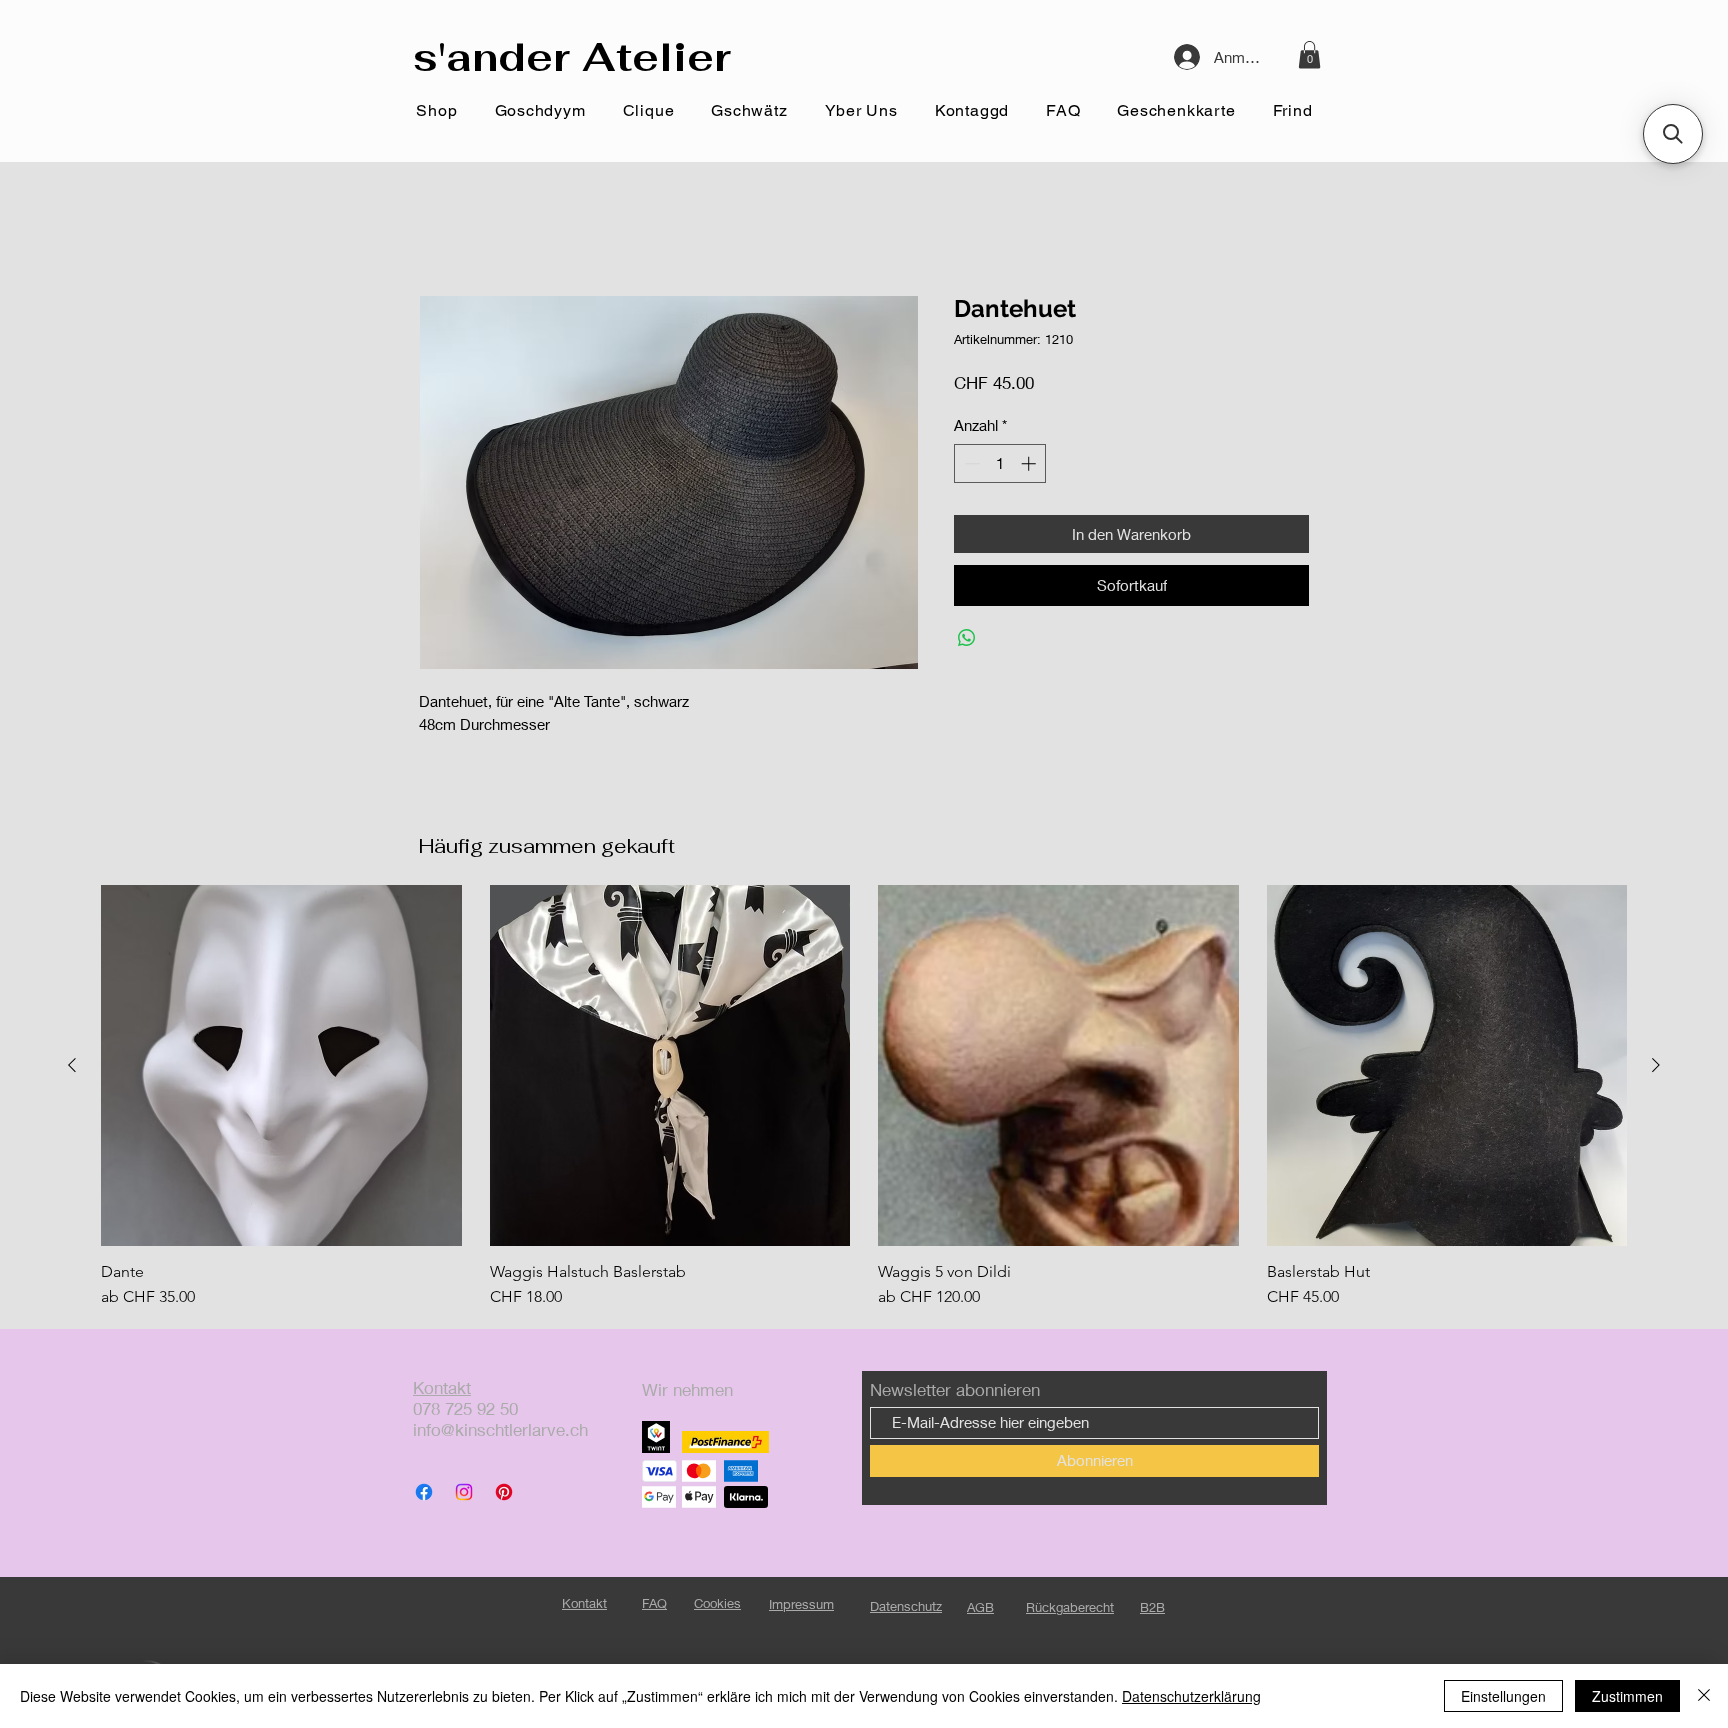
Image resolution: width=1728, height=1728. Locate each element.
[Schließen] (1704, 1696)
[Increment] (1030, 463)
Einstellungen (1503, 1696)
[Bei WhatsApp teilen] (967, 638)
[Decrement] (970, 463)
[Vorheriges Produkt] (72, 1065)
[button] (1309, 54)
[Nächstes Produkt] (1656, 1065)
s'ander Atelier (572, 57)
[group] (864, 1097)
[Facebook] (424, 1492)
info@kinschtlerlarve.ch (500, 1429)
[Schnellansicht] (281, 1065)
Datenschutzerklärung (1191, 1696)
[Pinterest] (504, 1492)
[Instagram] (464, 1492)
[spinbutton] (1000, 463)
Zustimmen (1627, 1696)
